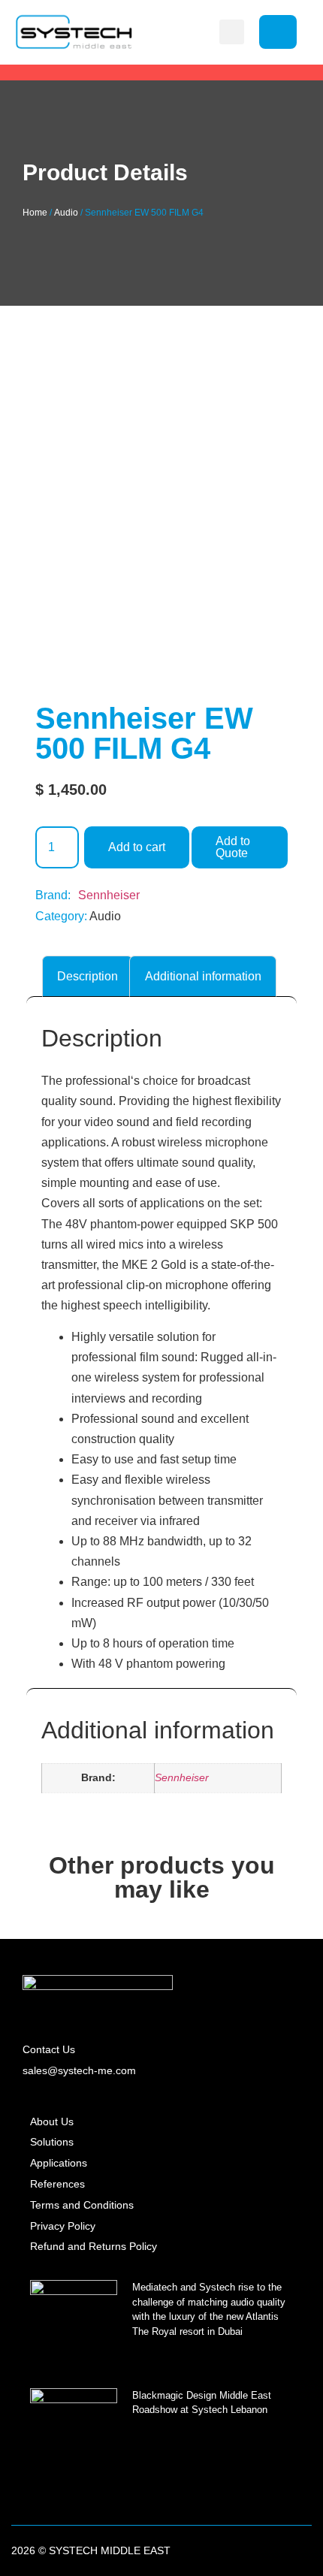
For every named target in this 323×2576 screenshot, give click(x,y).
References (57, 2184)
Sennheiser (109, 895)
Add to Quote (233, 847)
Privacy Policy (63, 2226)
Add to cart (137, 847)
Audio (66, 213)
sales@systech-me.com (79, 2070)
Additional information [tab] (203, 976)
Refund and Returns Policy (94, 2246)
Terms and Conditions (82, 2205)
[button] (232, 32)
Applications (59, 2163)
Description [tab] (88, 976)
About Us (52, 2122)
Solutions (52, 2142)
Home (35, 213)
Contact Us (49, 2049)
